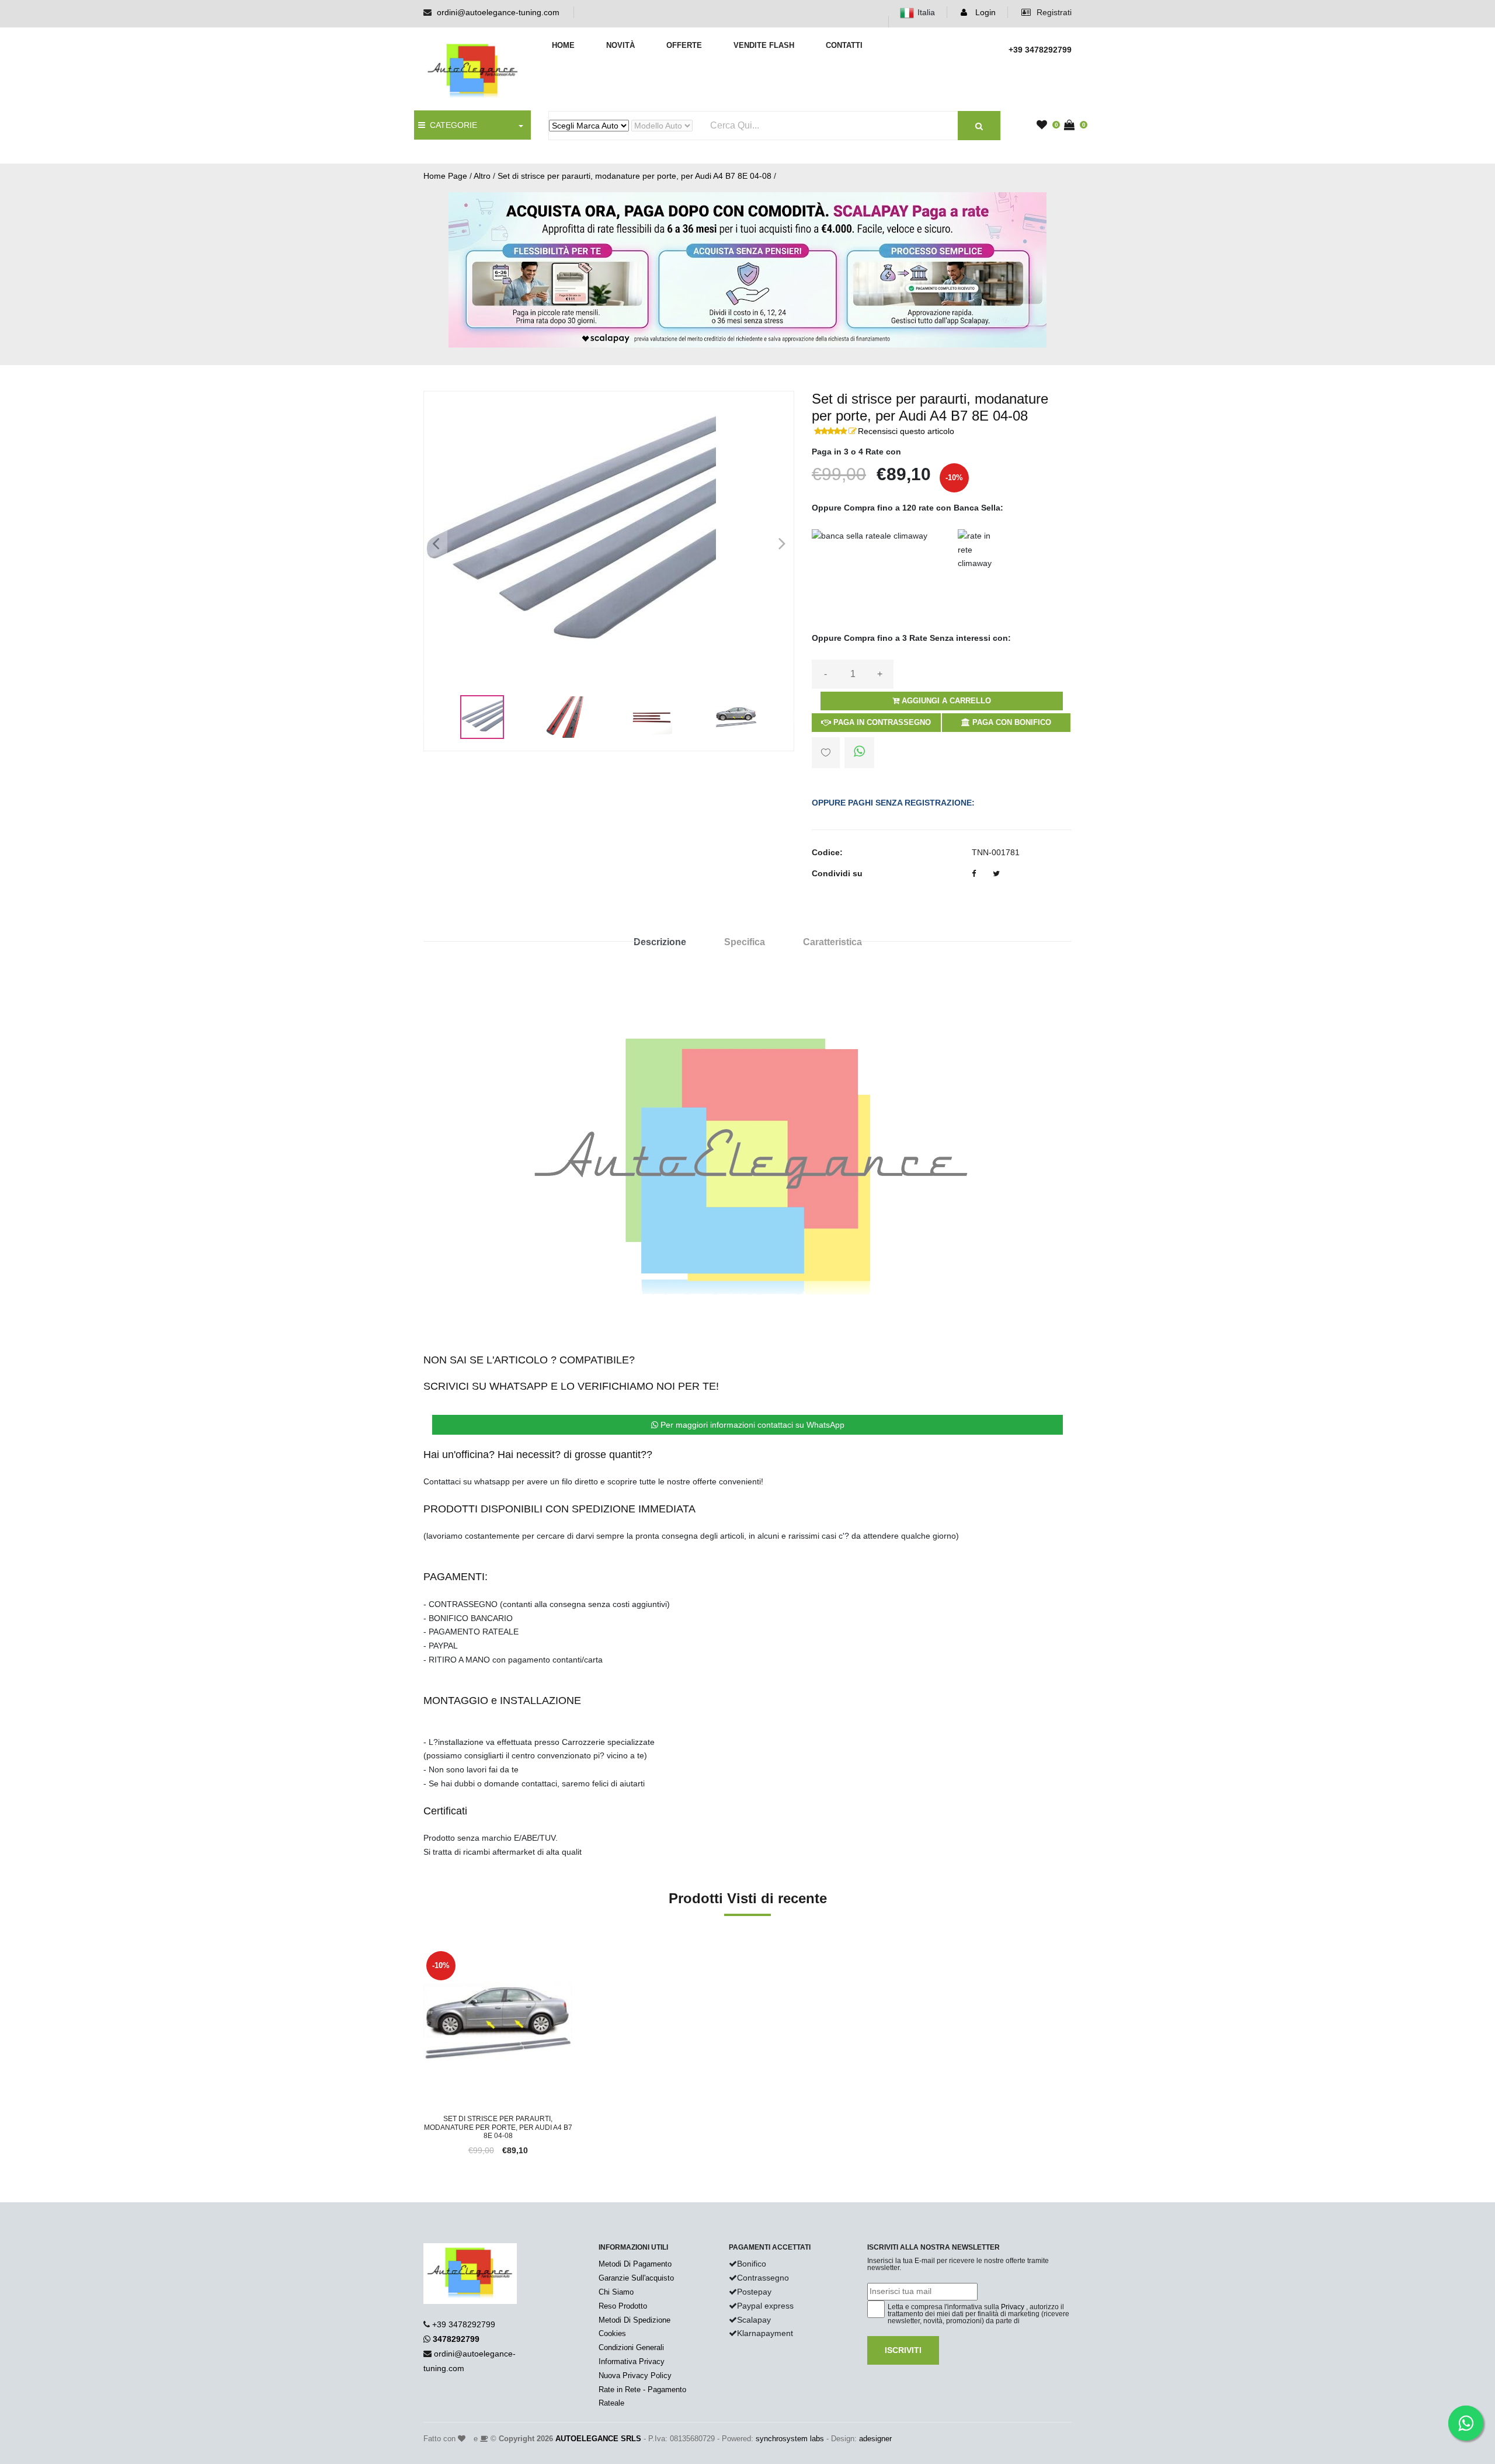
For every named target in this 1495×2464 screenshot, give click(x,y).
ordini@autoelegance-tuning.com (498, 12)
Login (984, 12)
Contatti (844, 45)
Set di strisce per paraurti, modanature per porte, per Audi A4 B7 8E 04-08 (634, 176)
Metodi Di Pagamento (635, 2264)
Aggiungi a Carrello (945, 701)
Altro (482, 176)
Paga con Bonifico (1011, 722)
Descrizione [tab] (660, 942)
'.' (426, 1955)
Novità (620, 45)
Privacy (1013, 2307)
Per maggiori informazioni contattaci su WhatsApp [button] (751, 1425)
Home (563, 45)
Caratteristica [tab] (832, 942)
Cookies (612, 2333)
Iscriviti (903, 2350)
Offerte (684, 45)
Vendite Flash (764, 45)
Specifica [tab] (745, 942)
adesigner (875, 2439)
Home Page (445, 176)
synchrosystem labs (790, 2439)
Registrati (1053, 12)
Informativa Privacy (632, 2361)
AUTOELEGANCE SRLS (598, 2439)
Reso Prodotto (623, 2306)
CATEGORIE (451, 125)
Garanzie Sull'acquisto (636, 2278)
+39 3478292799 (464, 2324)
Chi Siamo (616, 2292)
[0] (1045, 126)
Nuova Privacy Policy (635, 2375)
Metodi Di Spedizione (634, 2320)
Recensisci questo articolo (906, 431)
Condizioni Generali (631, 2347)
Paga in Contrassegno (881, 722)
